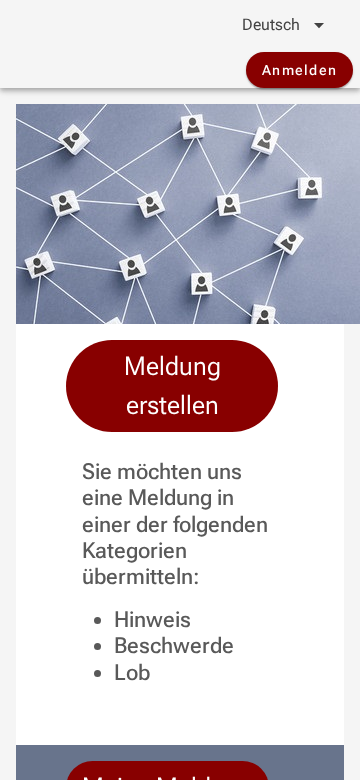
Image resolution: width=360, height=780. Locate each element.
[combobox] (268, 25)
